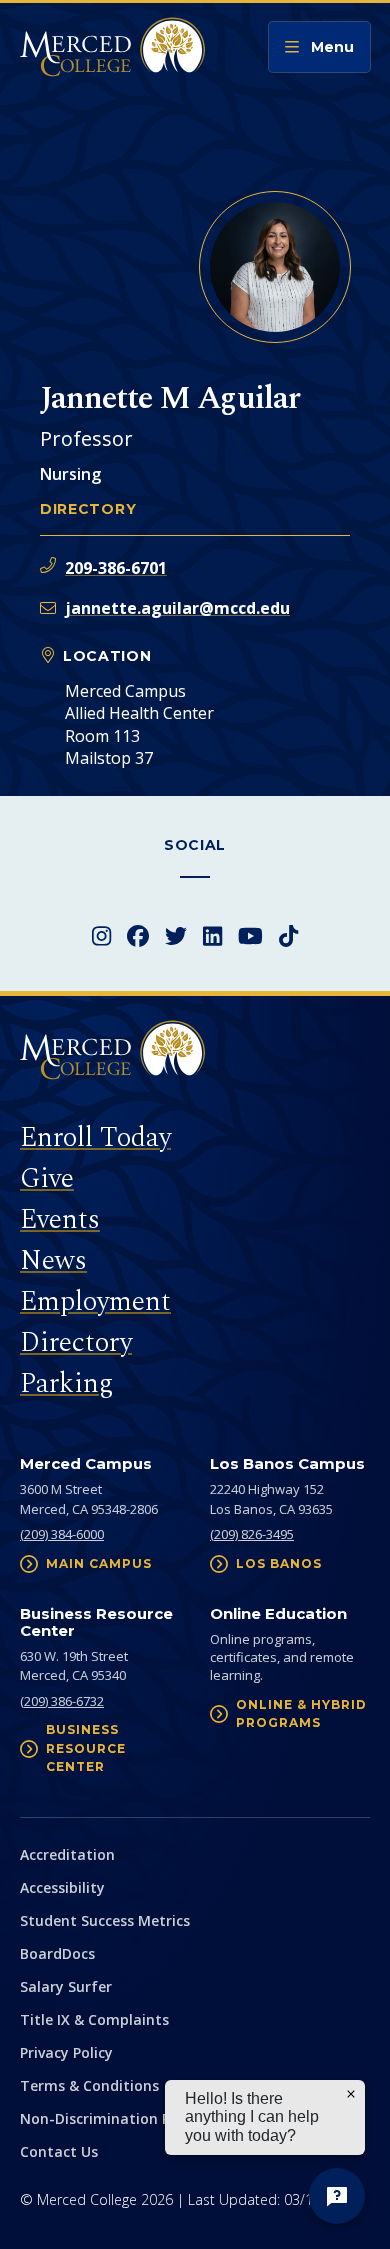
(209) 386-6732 (62, 1701)
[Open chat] (337, 2196)
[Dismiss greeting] (351, 2094)
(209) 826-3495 (252, 1534)
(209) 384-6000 (62, 1534)
